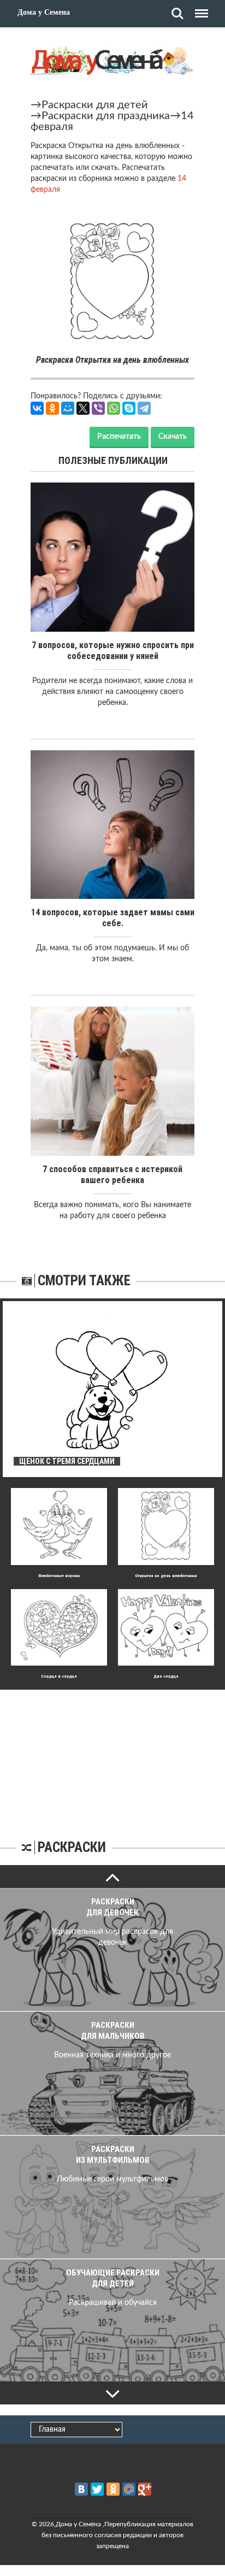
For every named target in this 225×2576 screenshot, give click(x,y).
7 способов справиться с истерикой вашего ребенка (112, 1175)
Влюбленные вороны (59, 1576)
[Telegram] (144, 408)
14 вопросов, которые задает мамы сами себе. (113, 918)
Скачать (173, 437)
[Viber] (98, 408)
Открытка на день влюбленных (166, 1576)
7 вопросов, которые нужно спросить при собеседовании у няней (113, 651)
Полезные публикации (113, 460)
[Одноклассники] (52, 408)
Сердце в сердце (59, 1676)
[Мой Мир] (68, 408)
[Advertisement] (112, 1758)
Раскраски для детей (95, 105)
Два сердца (166, 1676)
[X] (83, 408)
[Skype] (129, 408)
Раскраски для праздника (106, 116)
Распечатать (119, 437)
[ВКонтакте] (37, 408)
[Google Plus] (145, 2489)
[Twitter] (97, 2489)
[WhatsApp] (114, 408)
